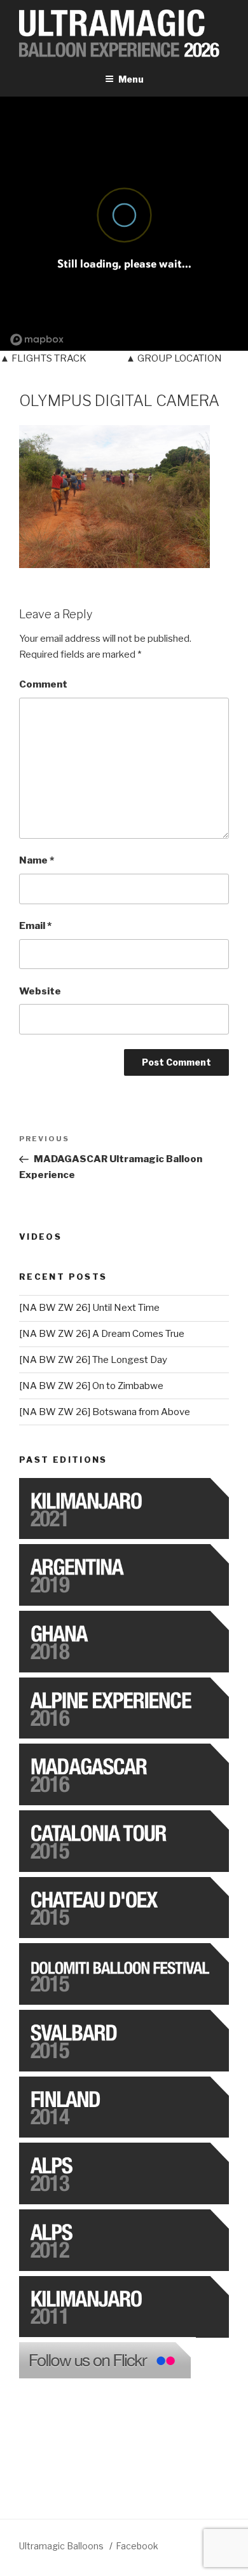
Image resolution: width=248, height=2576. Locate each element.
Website (40, 991)
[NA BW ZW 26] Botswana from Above (105, 1412)
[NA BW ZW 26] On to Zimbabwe (91, 1386)
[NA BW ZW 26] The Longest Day (93, 1360)
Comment (43, 684)
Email (35, 926)
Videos (40, 1237)
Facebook (137, 2546)
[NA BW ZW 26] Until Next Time (89, 1308)
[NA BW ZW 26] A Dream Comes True (102, 1334)
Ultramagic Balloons (62, 2546)
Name (37, 860)
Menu (131, 79)
